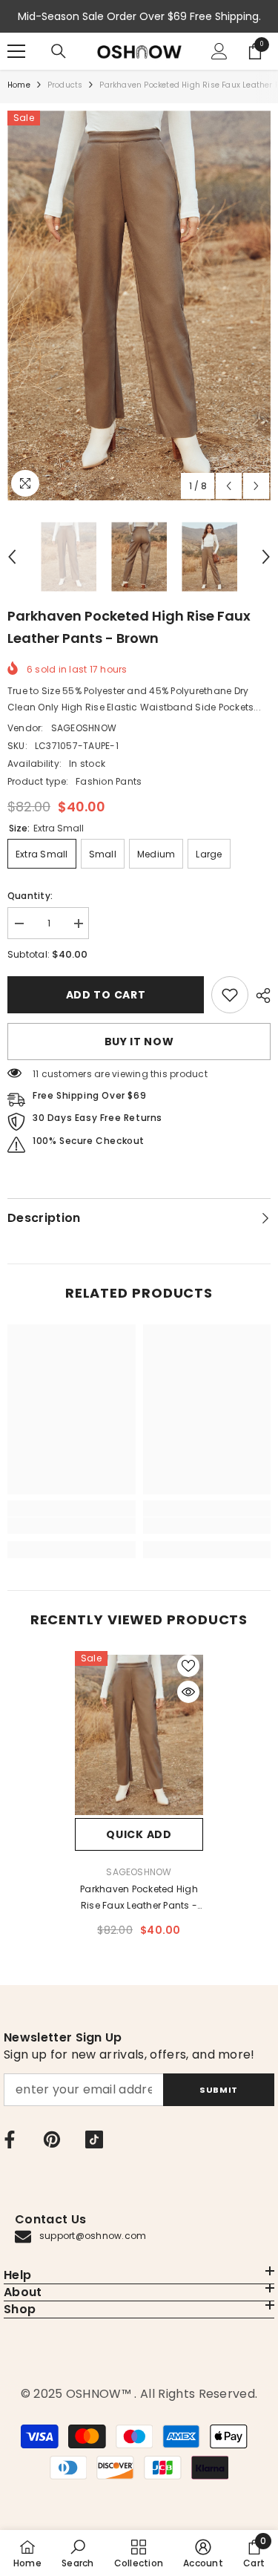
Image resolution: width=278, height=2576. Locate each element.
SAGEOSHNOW (84, 728)
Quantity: (30, 896)
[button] (229, 486)
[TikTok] (94, 2139)
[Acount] (219, 51)
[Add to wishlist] (188, 1666)
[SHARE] (259, 996)
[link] (230, 995)
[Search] (59, 51)
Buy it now (139, 1042)
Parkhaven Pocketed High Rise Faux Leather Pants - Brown (139, 1898)
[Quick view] (188, 1692)
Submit (218, 2090)
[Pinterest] (52, 2139)
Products (65, 85)
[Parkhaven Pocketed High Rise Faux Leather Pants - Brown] (139, 1735)
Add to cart (106, 995)
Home (19, 85)
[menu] (16, 51)
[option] (139, 305)
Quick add (139, 1834)
